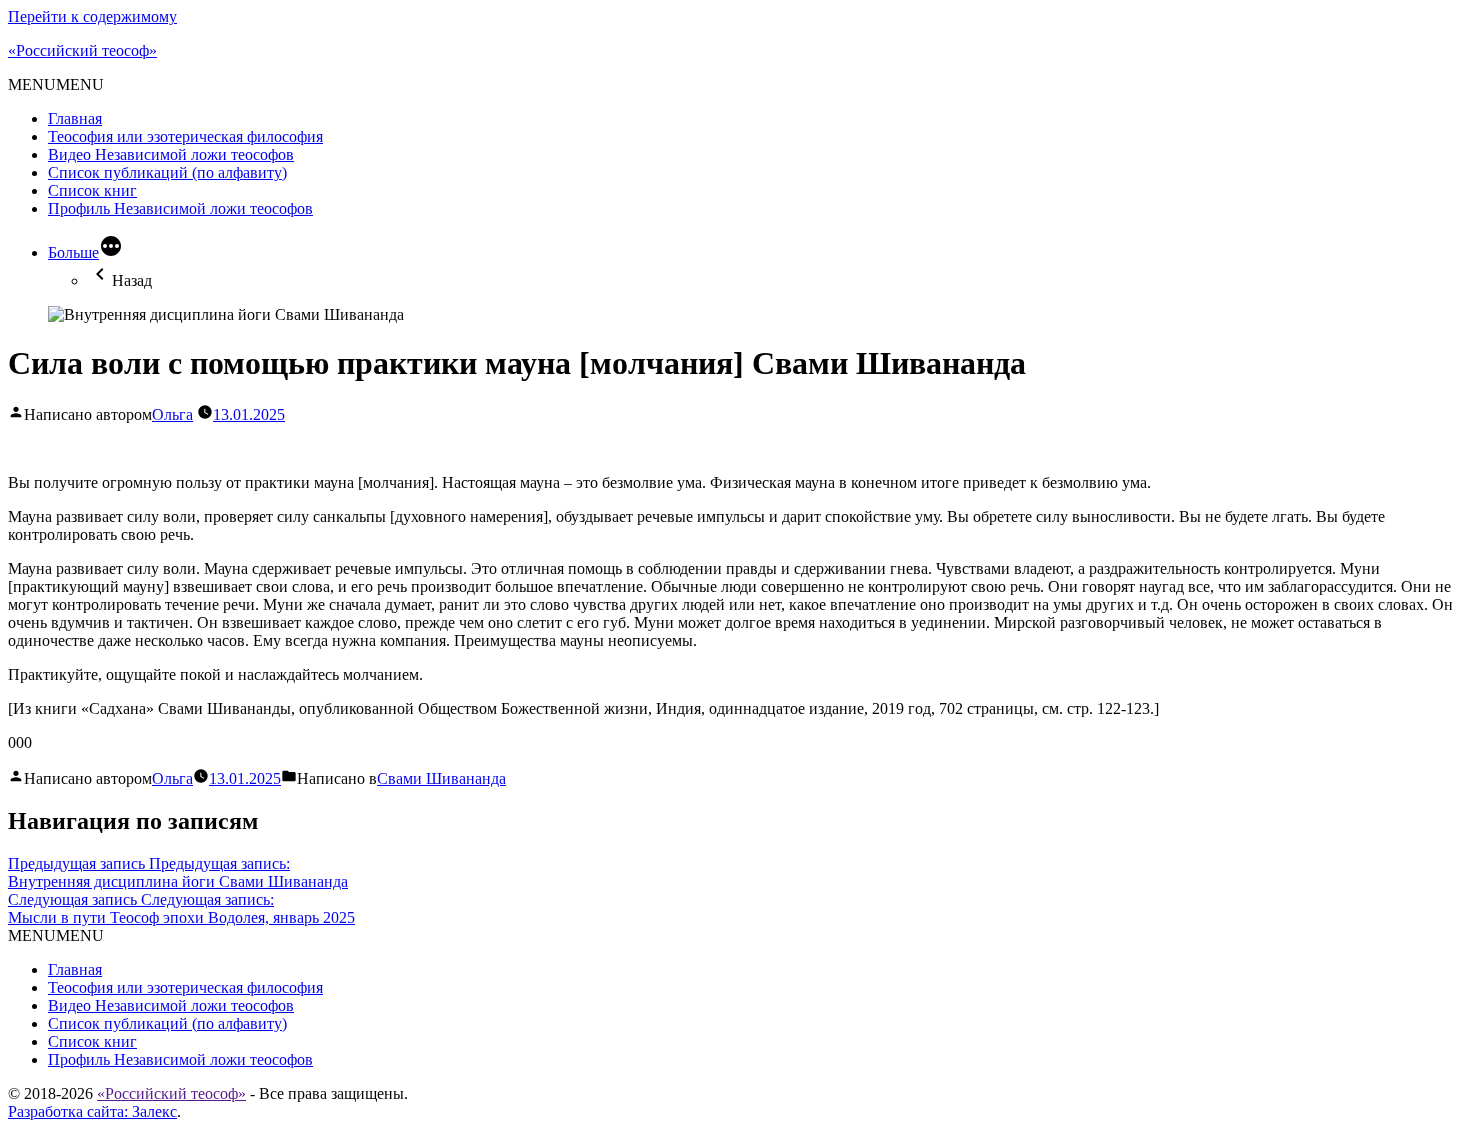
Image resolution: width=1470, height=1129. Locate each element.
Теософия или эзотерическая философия (185, 136)
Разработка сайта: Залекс (92, 1111)
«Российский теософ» (82, 50)
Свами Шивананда (441, 778)
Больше (73, 252)
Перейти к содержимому (92, 16)
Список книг (92, 190)
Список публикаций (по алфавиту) (167, 172)
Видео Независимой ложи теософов (171, 154)
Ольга (172, 414)
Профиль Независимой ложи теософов (180, 208)
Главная (75, 118)
